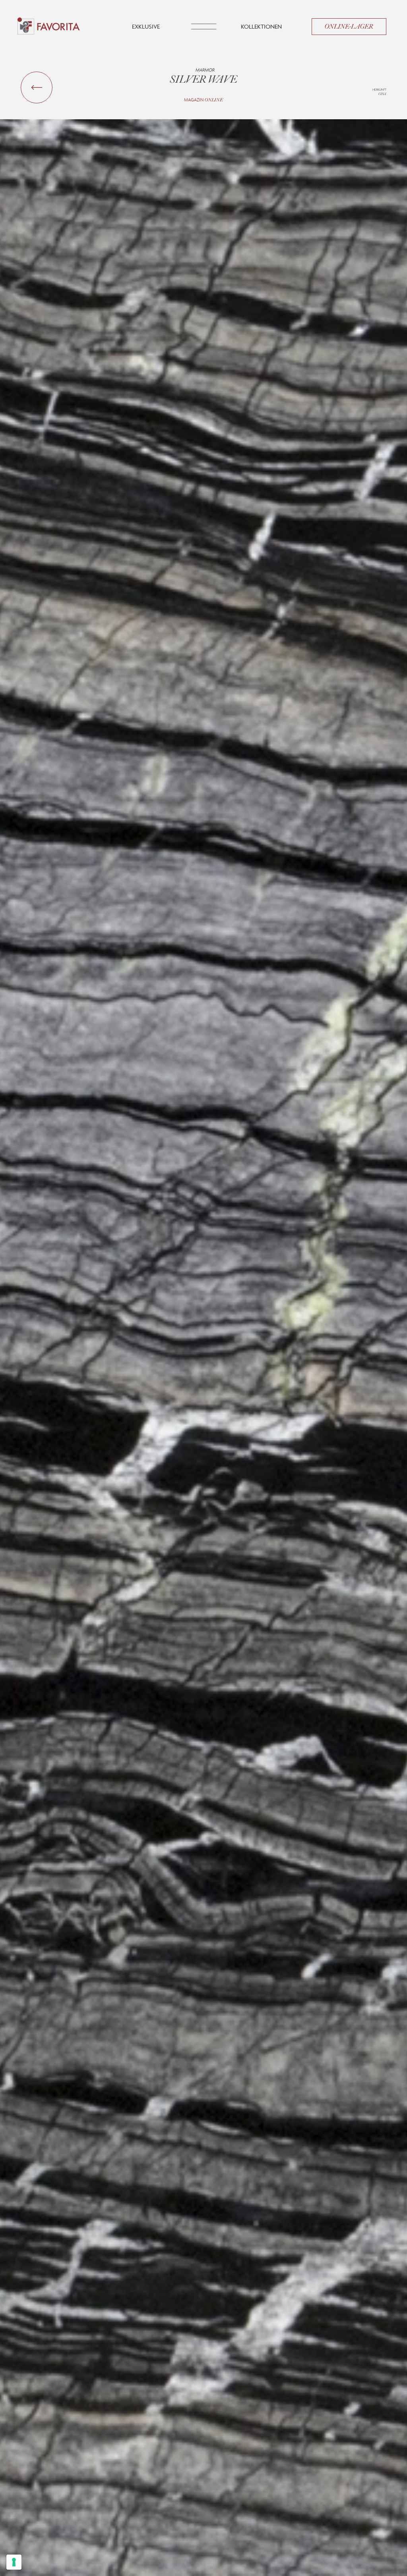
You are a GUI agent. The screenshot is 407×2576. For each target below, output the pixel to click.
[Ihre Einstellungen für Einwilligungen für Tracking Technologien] (14, 2562)
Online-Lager (349, 27)
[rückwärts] (37, 87)
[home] (49, 27)
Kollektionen (261, 26)
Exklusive (146, 26)
